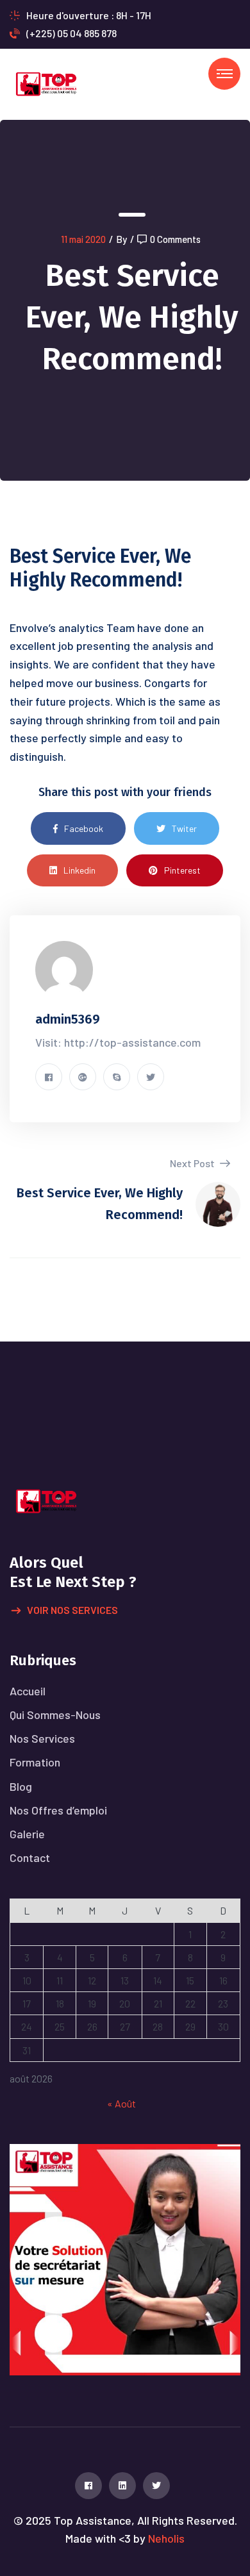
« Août (121, 2103)
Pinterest (182, 870)
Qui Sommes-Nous (55, 1715)
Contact (30, 1857)
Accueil (28, 1691)
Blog (21, 1786)
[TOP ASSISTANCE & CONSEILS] (46, 83)
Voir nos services (72, 1610)
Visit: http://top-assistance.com (118, 1042)
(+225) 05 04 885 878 (71, 33)
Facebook (84, 828)
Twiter (184, 828)
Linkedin (79, 870)
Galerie (27, 1834)
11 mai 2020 (83, 239)
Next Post (193, 1163)
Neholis (166, 2538)
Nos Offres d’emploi (58, 1810)
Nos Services (42, 1738)
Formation (35, 1762)
